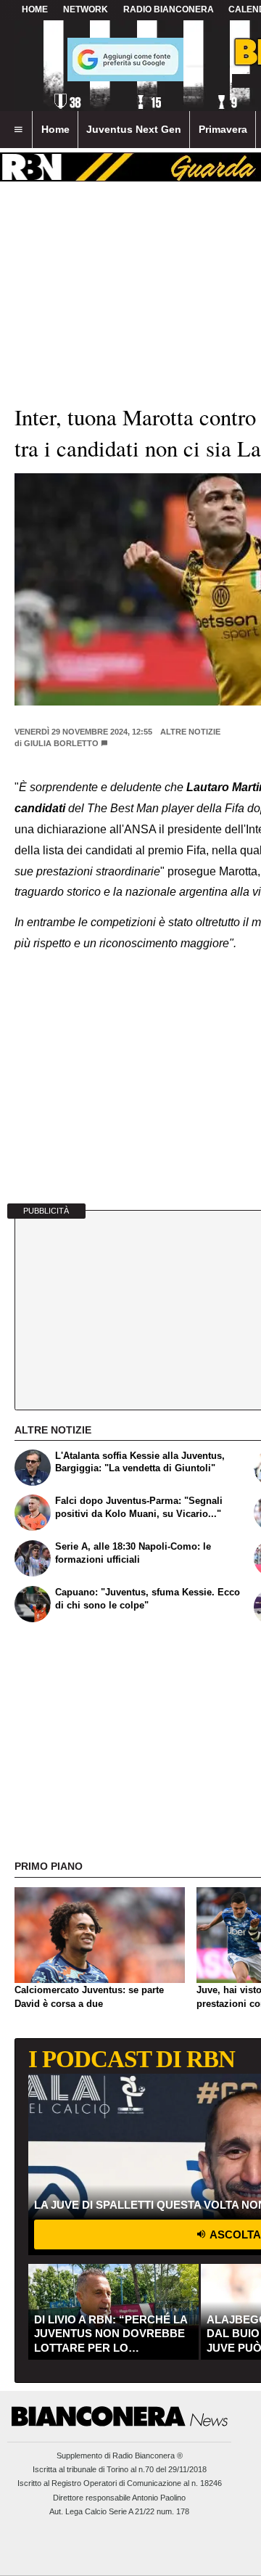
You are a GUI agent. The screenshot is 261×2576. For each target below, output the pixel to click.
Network (86, 9)
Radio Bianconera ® (148, 2456)
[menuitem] (18, 130)
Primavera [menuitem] (223, 129)
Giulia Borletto (61, 743)
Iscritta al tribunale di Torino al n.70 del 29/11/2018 (120, 2469)
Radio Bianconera (169, 9)
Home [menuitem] (55, 129)
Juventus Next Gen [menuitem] (134, 129)
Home (35, 9)
